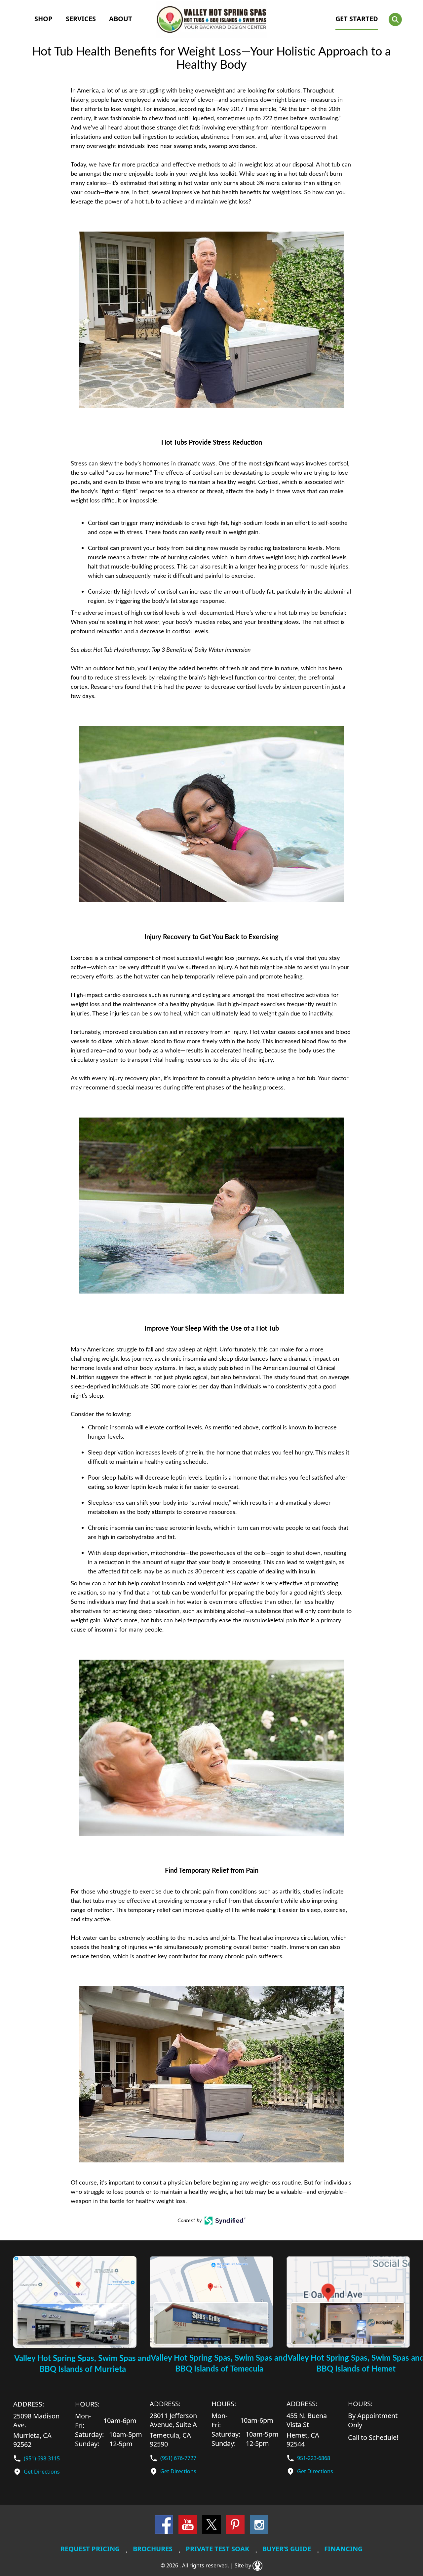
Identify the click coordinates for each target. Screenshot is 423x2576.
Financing (343, 2549)
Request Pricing (90, 2549)
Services (81, 19)
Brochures (153, 2549)
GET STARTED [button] (357, 19)
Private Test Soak (217, 2549)
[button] (395, 19)
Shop (43, 19)
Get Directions (42, 2472)
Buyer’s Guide (287, 2549)
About (121, 19)
